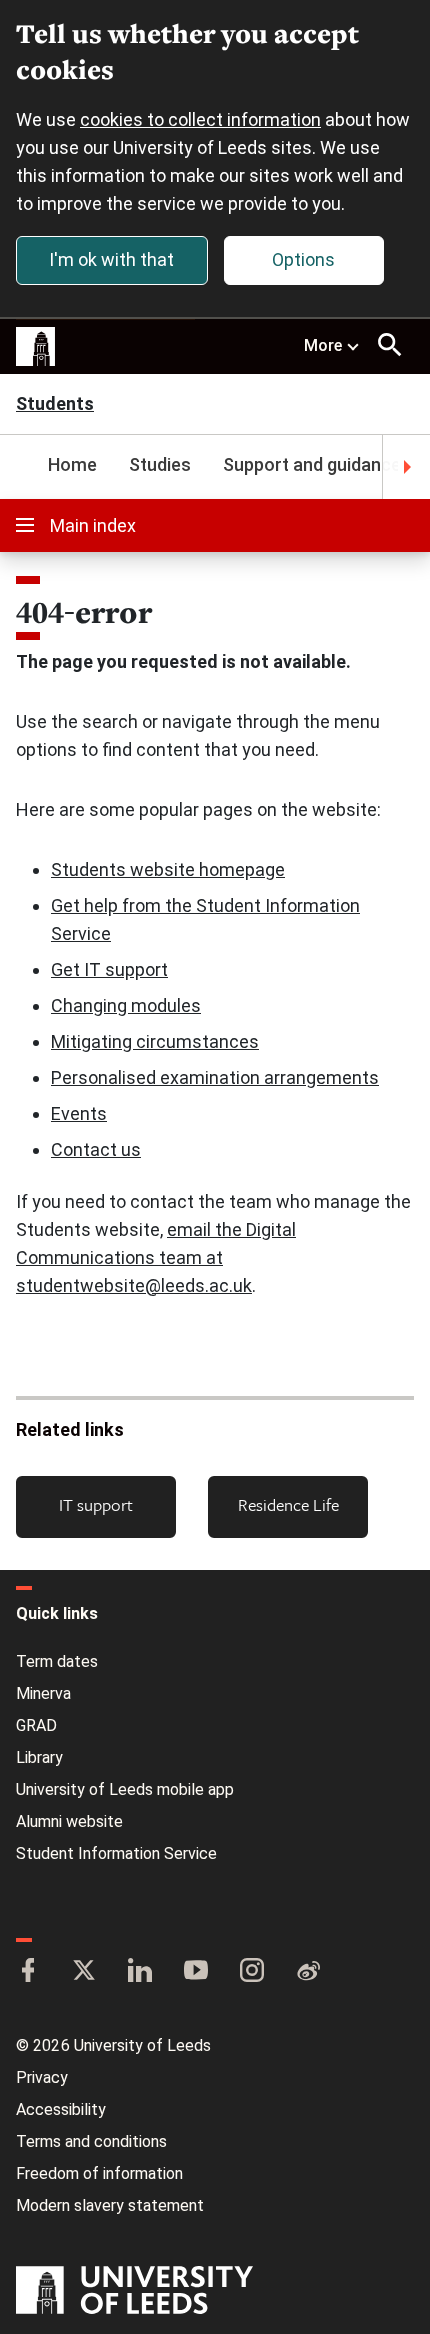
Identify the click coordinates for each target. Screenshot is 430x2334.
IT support (96, 1504)
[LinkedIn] (140, 1972)
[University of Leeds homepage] (36, 347)
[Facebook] (28, 1972)
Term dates (57, 1661)
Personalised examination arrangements (215, 1077)
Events (79, 1113)
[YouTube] (196, 1972)
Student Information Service (116, 1853)
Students (55, 405)
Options (303, 259)
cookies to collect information (200, 119)
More (323, 345)
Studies (160, 464)
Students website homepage (168, 869)
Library (39, 1757)
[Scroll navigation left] (24, 467)
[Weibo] (308, 1972)
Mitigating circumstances (155, 1041)
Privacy (42, 2077)
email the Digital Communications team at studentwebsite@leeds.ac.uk (156, 1257)
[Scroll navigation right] (406, 467)
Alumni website (69, 1821)
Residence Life (288, 1504)
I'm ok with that (111, 259)
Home (72, 464)
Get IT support (109, 969)
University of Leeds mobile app (125, 1789)
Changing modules (126, 1005)
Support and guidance (312, 464)
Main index (93, 525)
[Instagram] (252, 1972)
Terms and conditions (91, 2141)
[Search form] (390, 345)
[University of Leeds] (134, 2292)
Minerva (43, 1693)
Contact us (96, 1149)
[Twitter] (84, 1972)
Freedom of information (99, 2173)
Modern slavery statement (110, 2205)
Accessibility (61, 2109)
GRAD (36, 1725)
